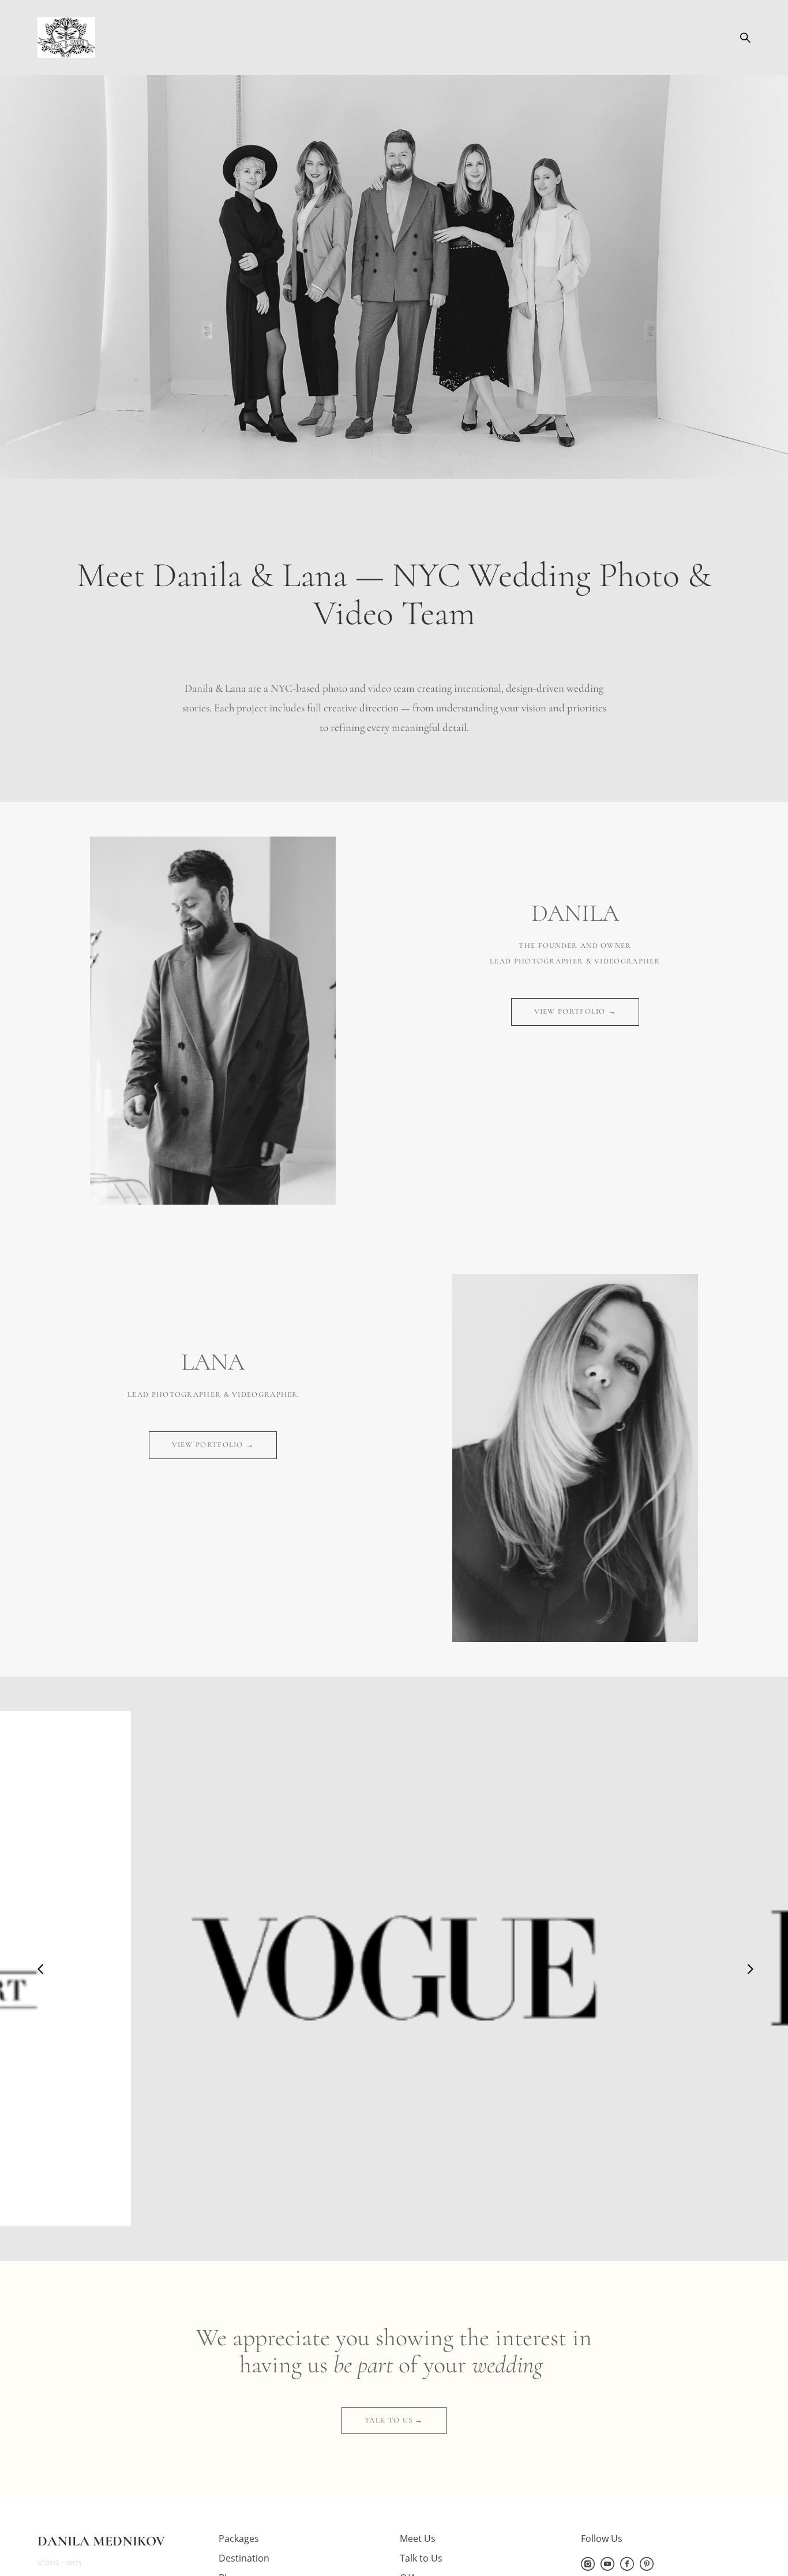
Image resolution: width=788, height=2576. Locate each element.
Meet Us (418, 2538)
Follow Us (602, 2538)
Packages (239, 2538)
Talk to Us (421, 2558)
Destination (244, 2558)
